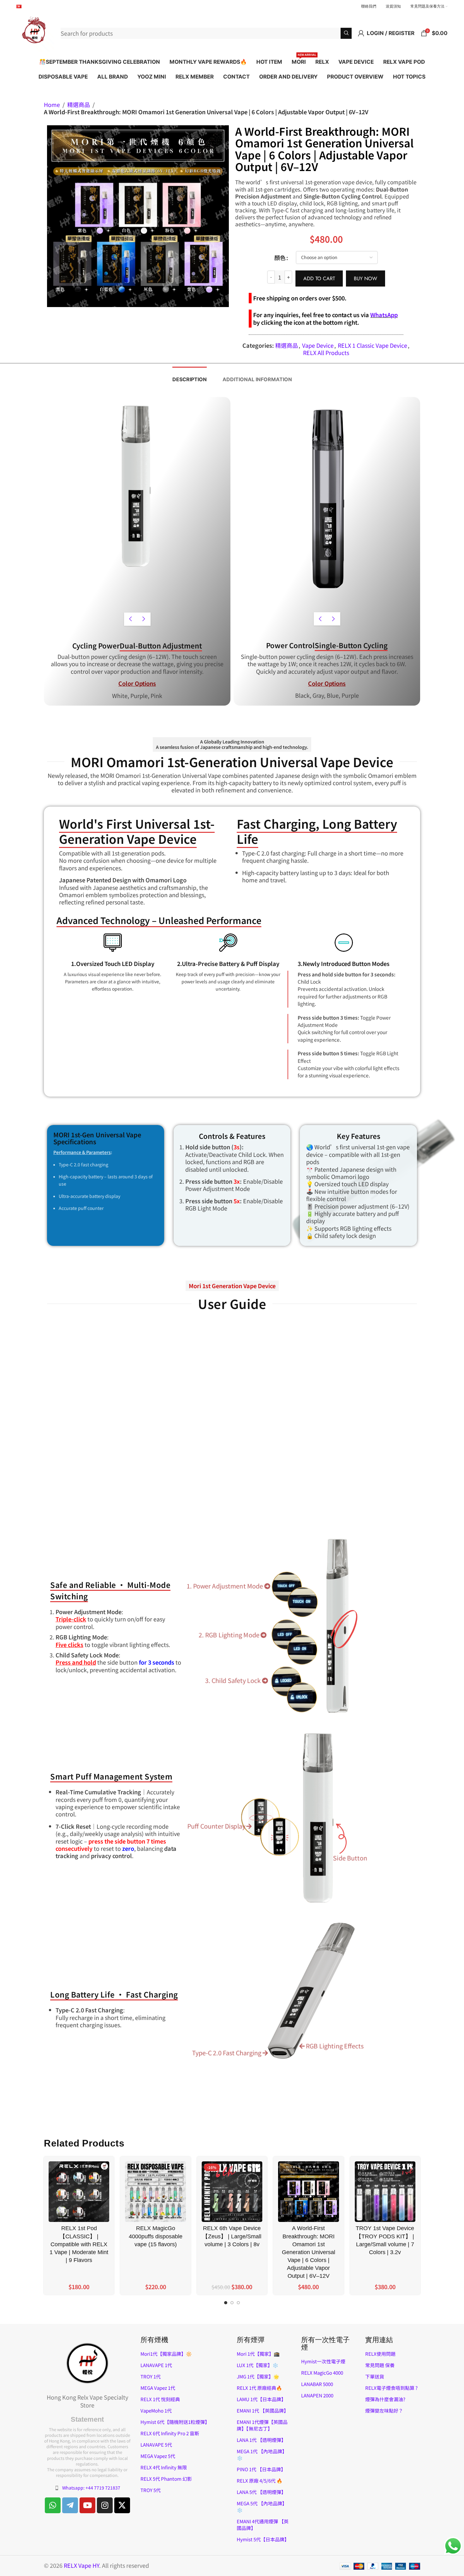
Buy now (366, 278)
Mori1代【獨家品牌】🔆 (166, 2354)
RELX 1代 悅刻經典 (160, 2399)
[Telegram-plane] (70, 2505)
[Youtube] (87, 2505)
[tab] (190, 376)
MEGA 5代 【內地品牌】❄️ (262, 2507)
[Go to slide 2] (232, 2304)
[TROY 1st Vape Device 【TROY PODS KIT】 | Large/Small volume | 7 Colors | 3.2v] (385, 2192)
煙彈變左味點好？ (384, 2410)
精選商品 (79, 105)
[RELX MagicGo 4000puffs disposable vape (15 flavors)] (155, 2192)
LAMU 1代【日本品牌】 (261, 2399)
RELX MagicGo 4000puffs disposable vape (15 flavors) (156, 2236)
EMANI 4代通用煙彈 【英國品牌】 (263, 2525)
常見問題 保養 (380, 2365)
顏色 (280, 258)
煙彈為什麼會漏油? (385, 2399)
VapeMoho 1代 (156, 2410)
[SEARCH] (346, 33)
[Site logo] (35, 32)
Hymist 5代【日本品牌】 (263, 2539)
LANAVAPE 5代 (156, 2445)
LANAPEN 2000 (317, 2395)
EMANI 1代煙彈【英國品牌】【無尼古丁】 (262, 2425)
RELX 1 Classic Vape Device (372, 345)
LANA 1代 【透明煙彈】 (261, 2440)
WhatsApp (384, 315)
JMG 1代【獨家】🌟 (258, 2376)
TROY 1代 (151, 2376)
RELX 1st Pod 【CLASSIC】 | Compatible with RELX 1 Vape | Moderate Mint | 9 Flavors (79, 2244)
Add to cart (319, 278)
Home (52, 105)
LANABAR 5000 (317, 2384)
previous (131, 619)
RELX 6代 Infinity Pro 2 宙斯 (170, 2433)
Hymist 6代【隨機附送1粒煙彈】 (175, 2422)
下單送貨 (375, 2376)
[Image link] (87, 2362)
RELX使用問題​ (380, 2354)
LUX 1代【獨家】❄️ (258, 2365)
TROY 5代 (151, 2490)
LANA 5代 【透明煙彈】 (261, 2492)
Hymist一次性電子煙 (323, 2361)
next (144, 619)
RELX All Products (326, 352)
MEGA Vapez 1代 (158, 2388)
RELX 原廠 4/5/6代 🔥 (260, 2481)
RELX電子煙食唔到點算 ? (391, 2388)
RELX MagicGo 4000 (322, 2373)
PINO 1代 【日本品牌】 (261, 2469)
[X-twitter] (122, 2505)
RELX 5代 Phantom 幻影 (166, 2479)
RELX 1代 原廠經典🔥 (259, 2388)
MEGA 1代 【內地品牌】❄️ (262, 2455)
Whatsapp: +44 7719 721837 (91, 2488)
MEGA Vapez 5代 (158, 2456)
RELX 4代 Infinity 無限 (164, 2467)
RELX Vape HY (81, 2565)
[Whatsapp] (53, 2505)
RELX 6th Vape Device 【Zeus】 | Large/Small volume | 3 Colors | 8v (232, 2236)
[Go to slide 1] (226, 2304)
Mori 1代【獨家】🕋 (258, 2354)
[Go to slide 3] (238, 2304)
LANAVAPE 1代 (156, 2365)
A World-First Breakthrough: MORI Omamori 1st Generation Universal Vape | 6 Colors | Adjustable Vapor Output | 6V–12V (309, 2252)
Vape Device (318, 345)
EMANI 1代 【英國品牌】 (263, 2410)
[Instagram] (105, 2505)
